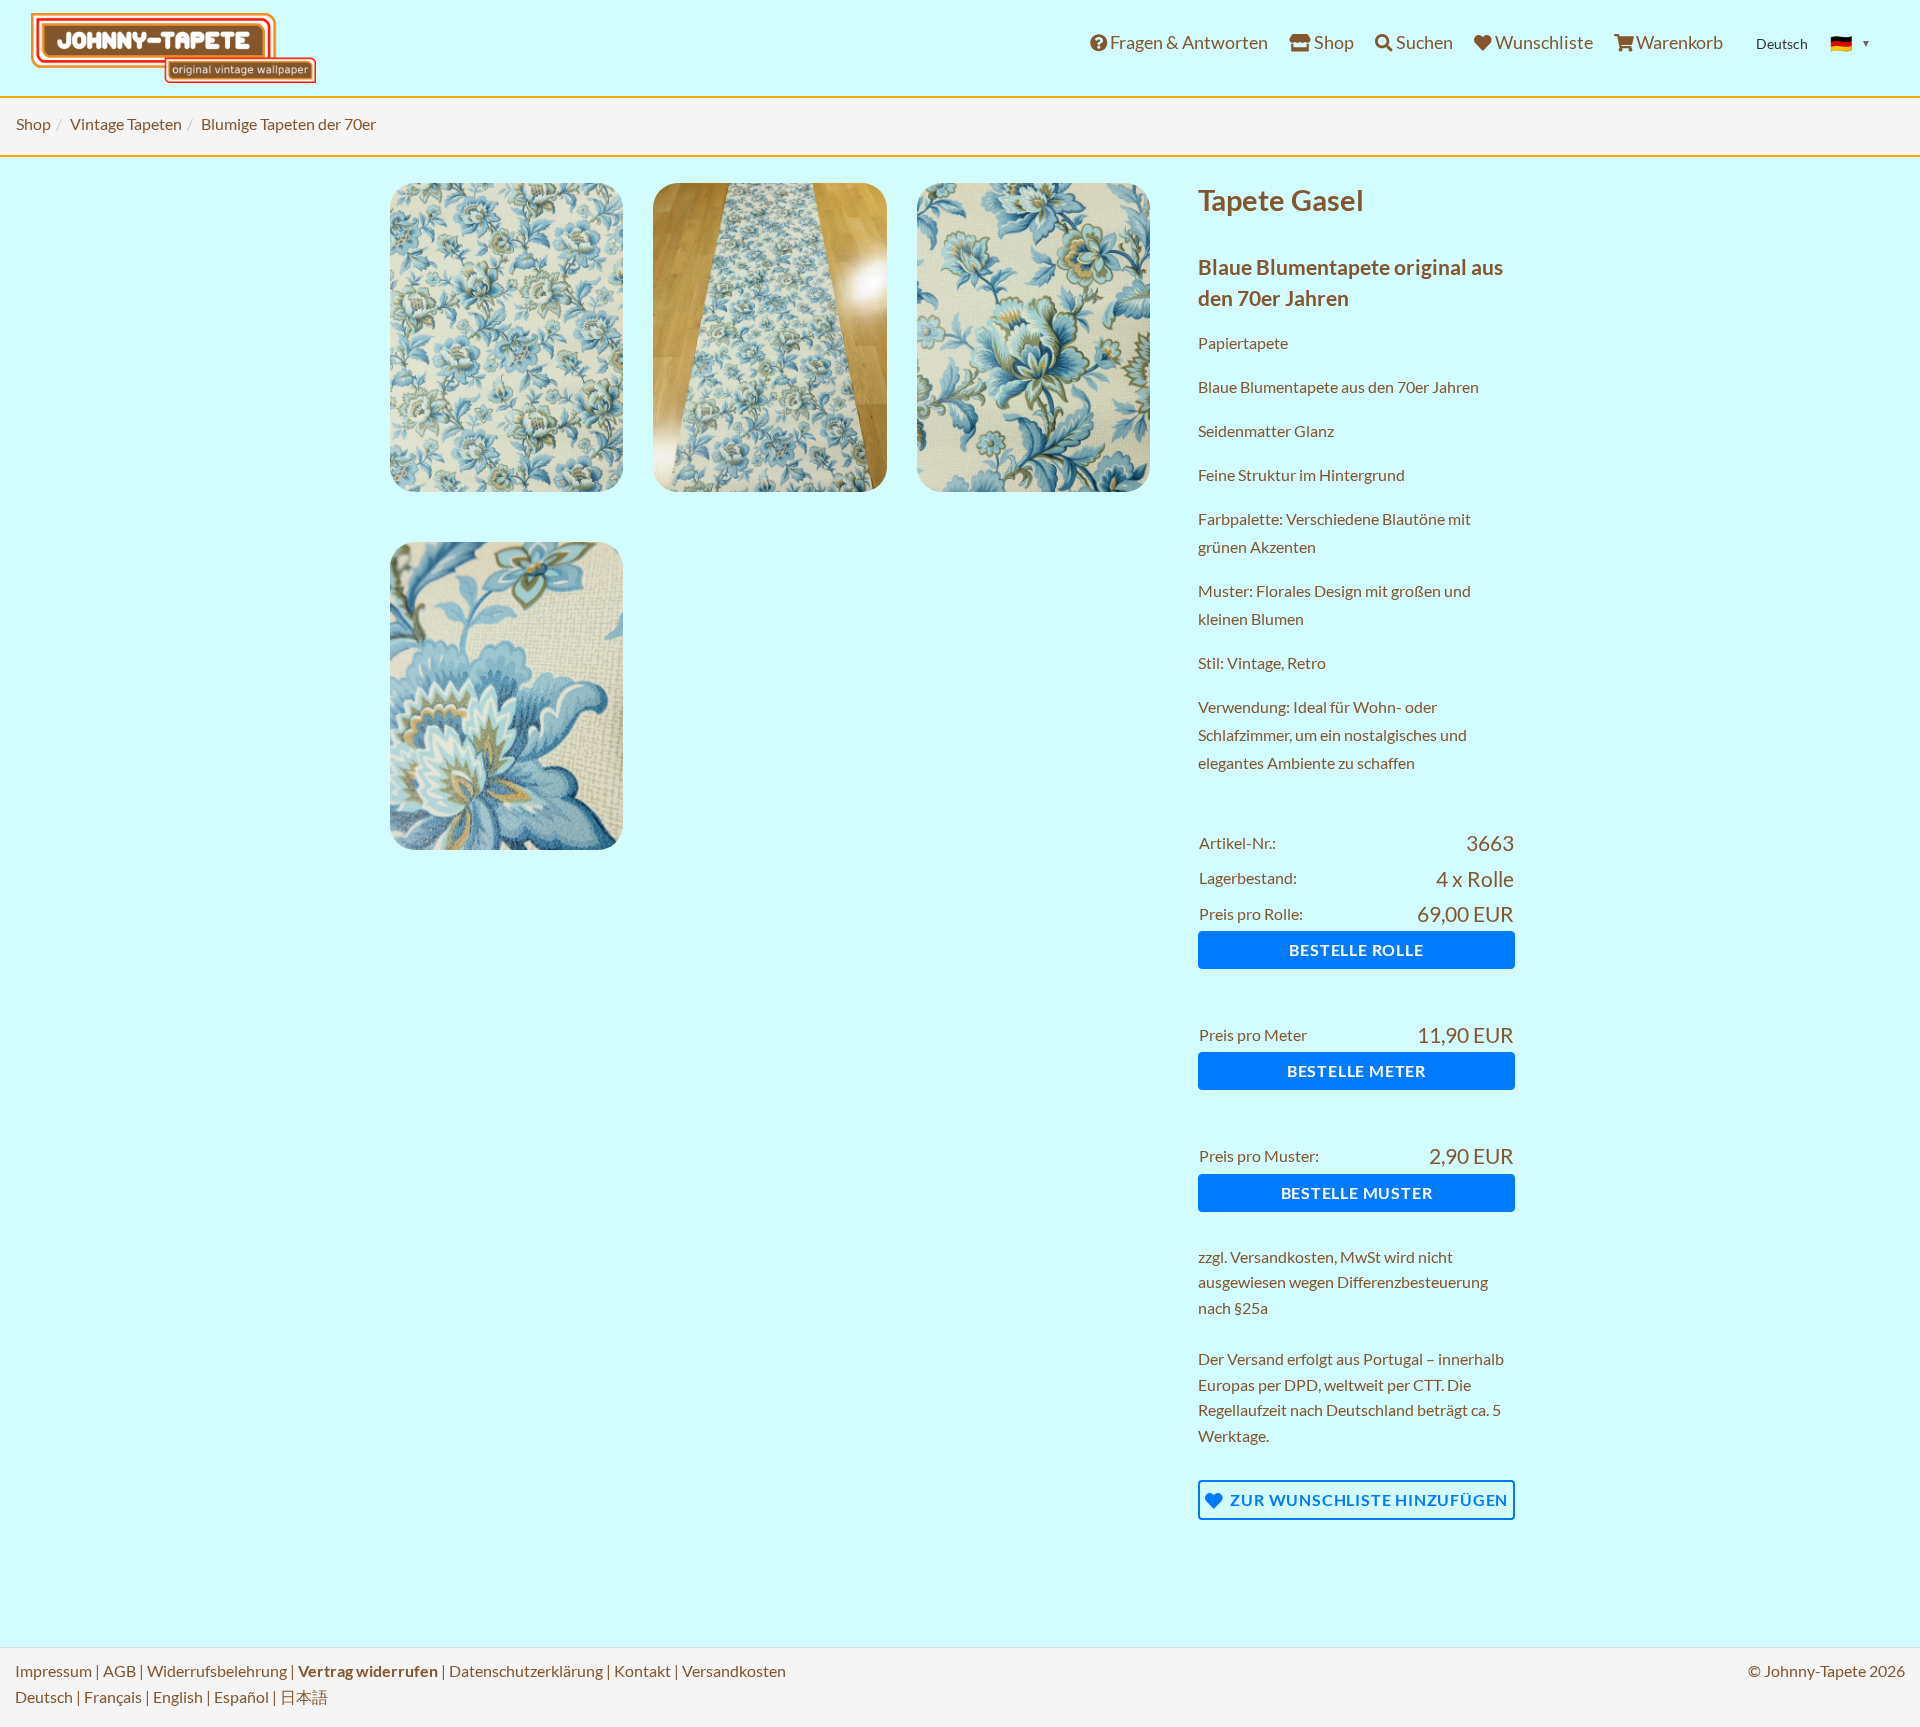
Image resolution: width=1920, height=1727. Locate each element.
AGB (119, 1670)
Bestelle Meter (1356, 1070)
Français (113, 1696)
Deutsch (44, 1696)
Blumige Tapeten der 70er (288, 123)
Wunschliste (1542, 42)
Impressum (53, 1670)
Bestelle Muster (1357, 1192)
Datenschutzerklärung (526, 1670)
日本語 (304, 1696)
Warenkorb (1678, 42)
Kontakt (642, 1670)
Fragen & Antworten (1187, 42)
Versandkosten (1282, 1256)
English (178, 1696)
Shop (1332, 42)
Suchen (1423, 42)
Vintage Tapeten (126, 123)
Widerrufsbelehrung (217, 1670)
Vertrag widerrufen (368, 1670)
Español (241, 1696)
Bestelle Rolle (1356, 949)
